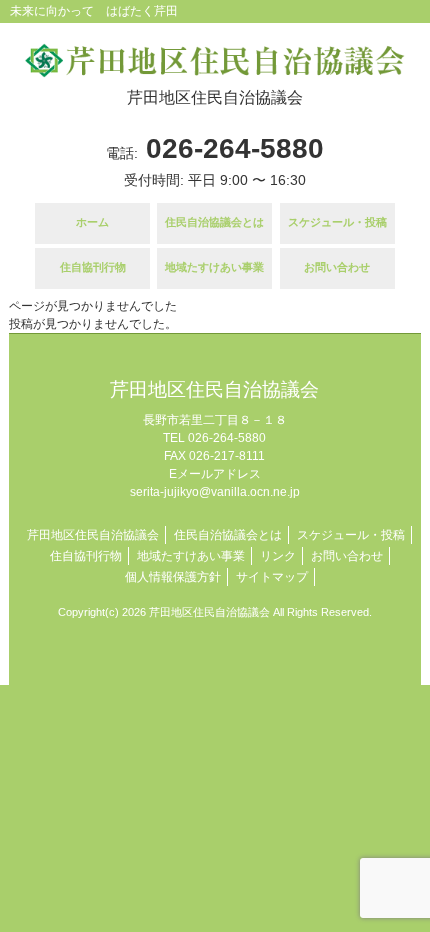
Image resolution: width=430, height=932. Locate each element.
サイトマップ (272, 577)
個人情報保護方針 (173, 577)
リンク (278, 556)
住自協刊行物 (86, 556)
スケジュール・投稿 (351, 535)
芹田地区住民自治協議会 (93, 535)
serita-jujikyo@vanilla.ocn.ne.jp (215, 492)
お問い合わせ (347, 556)
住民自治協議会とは (214, 222)
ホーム (92, 222)
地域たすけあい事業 (191, 556)
